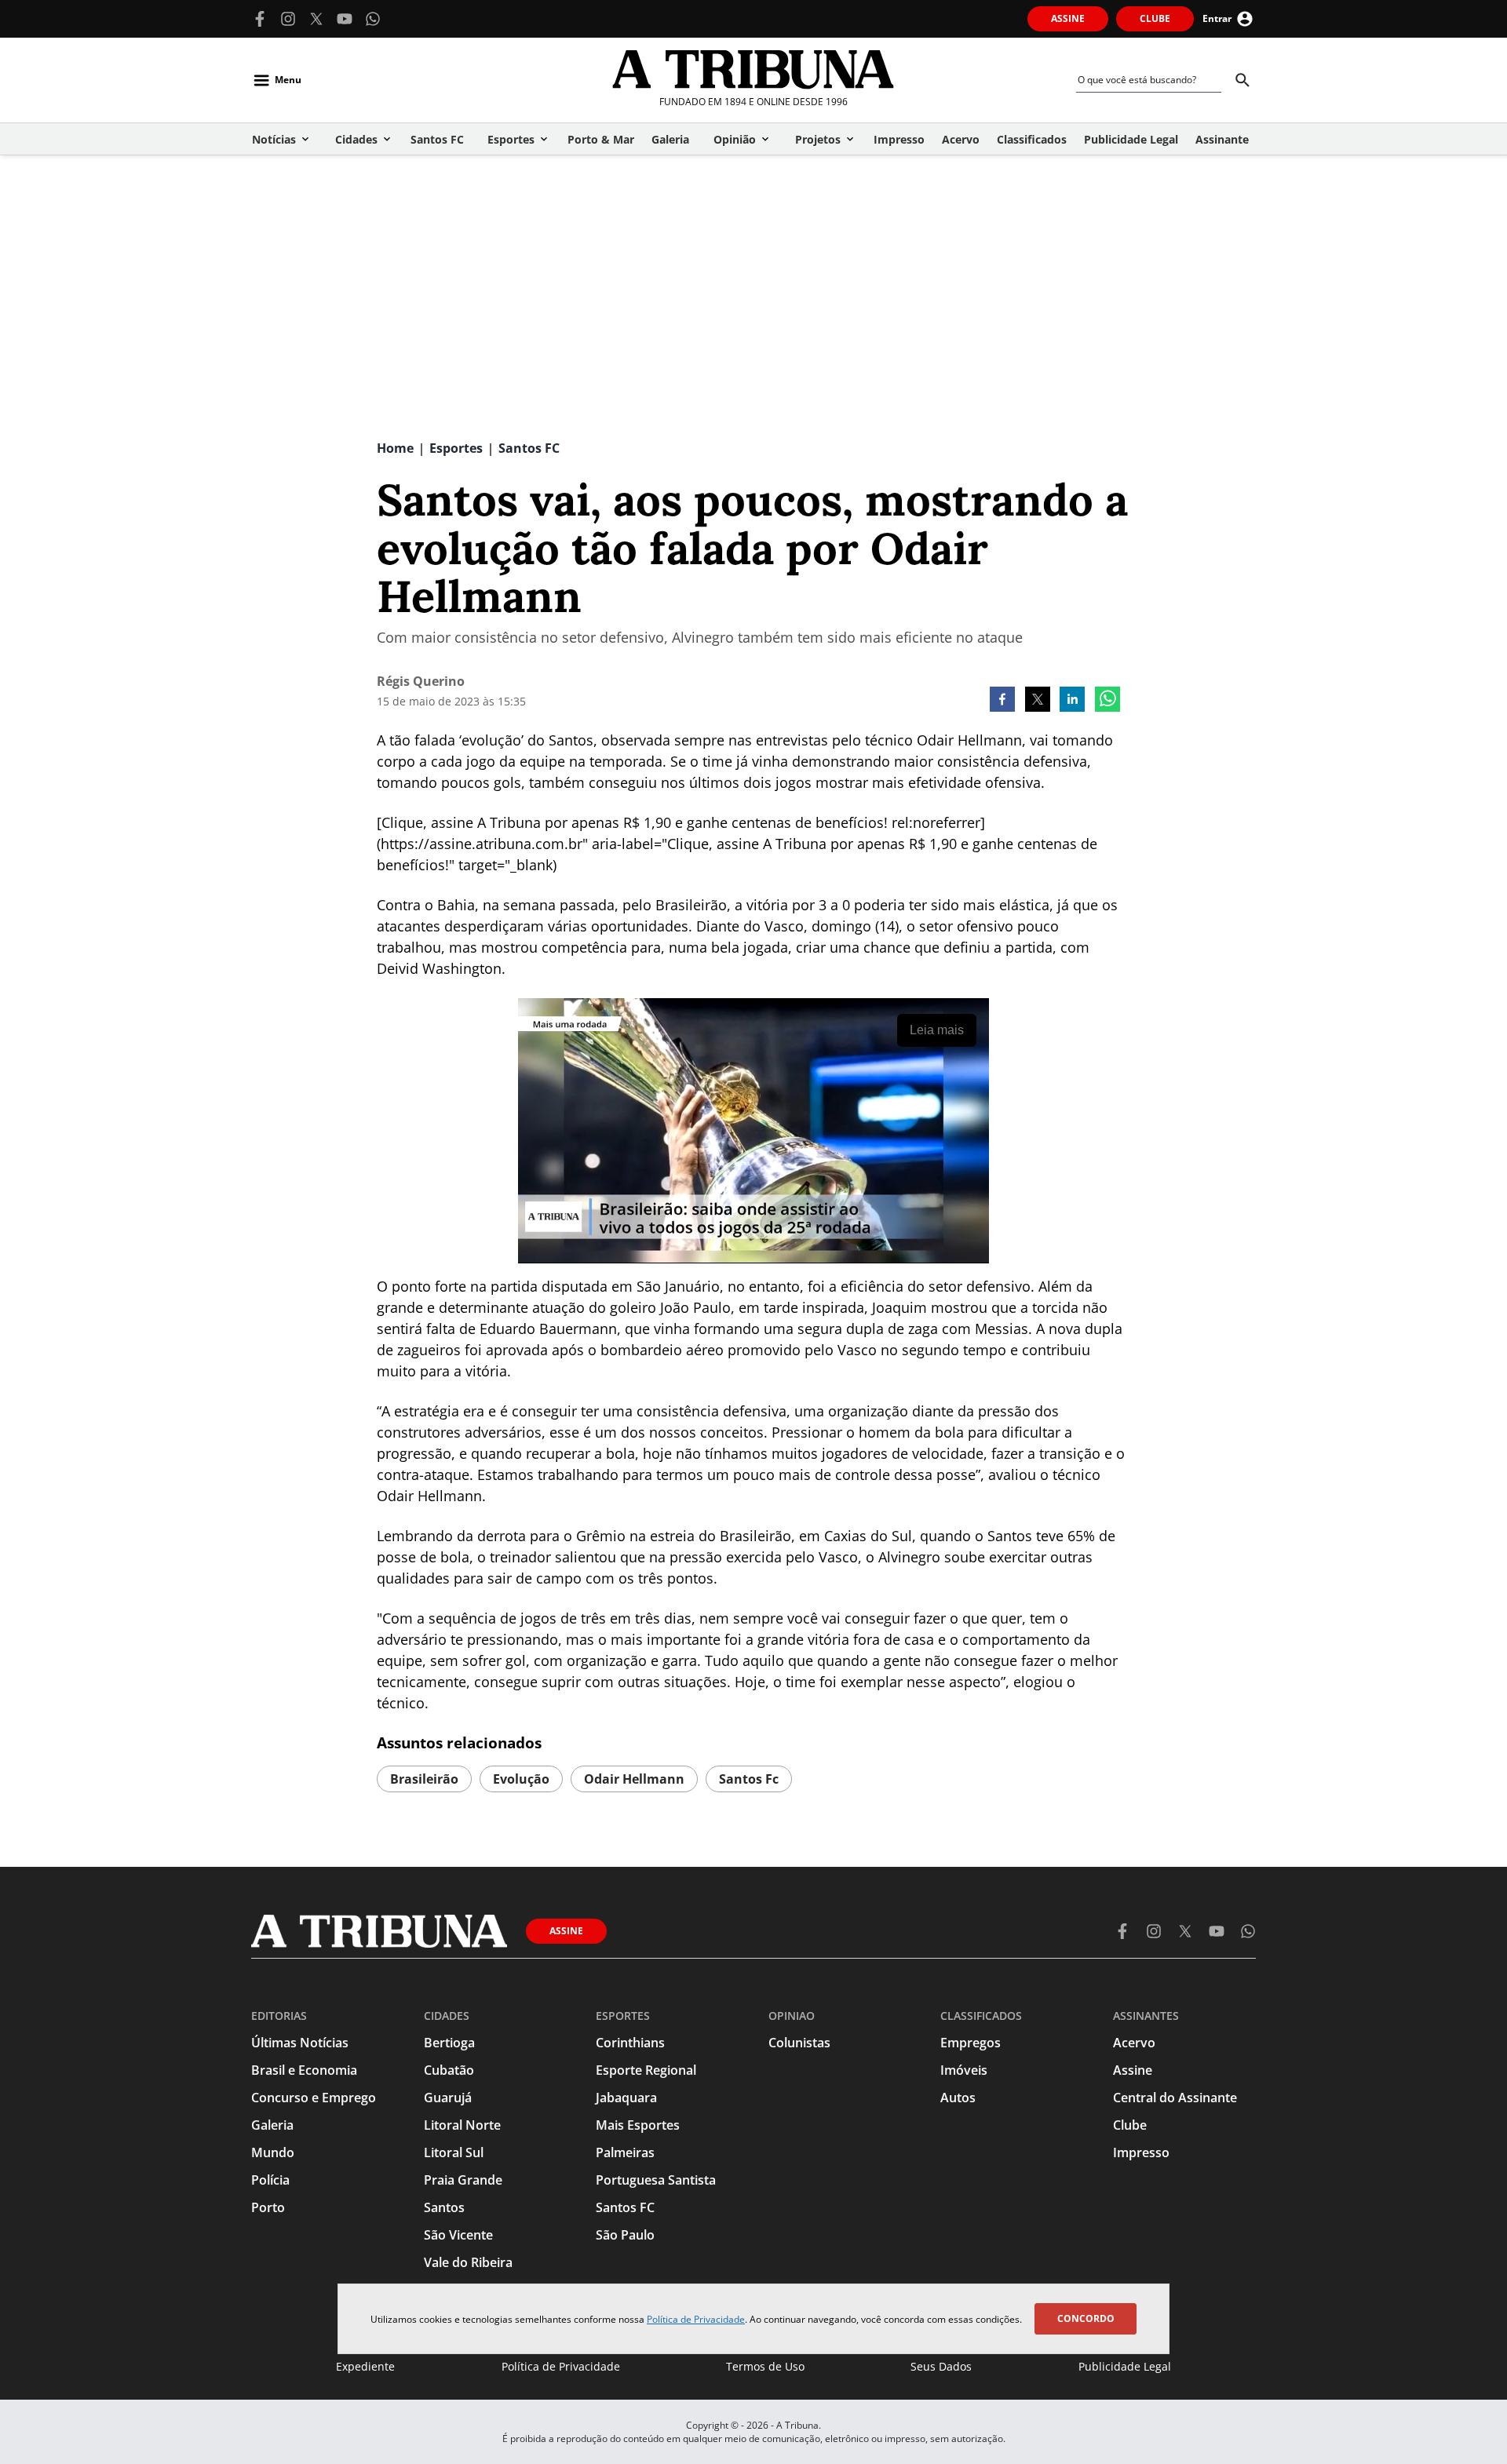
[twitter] (1038, 701)
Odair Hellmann (634, 1779)
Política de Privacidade (696, 2319)
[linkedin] (1072, 701)
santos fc (749, 1779)
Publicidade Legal (1125, 2366)
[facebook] (1002, 701)
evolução (521, 1779)
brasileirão (424, 1779)
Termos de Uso (765, 2366)
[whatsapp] (1107, 701)
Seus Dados (941, 2366)
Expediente (365, 2366)
